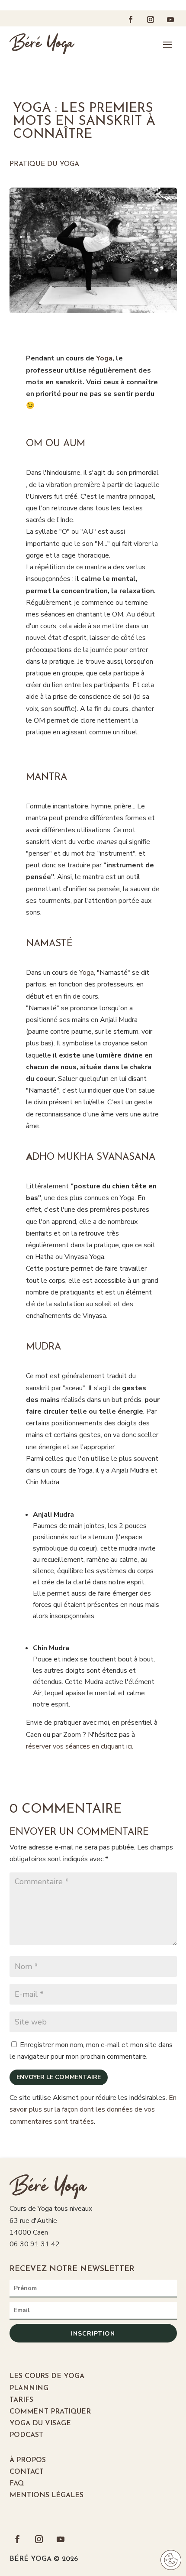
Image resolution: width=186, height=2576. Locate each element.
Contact (27, 2472)
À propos (28, 2460)
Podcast (26, 2435)
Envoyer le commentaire (59, 2077)
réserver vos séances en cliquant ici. (80, 1746)
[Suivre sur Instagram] (151, 19)
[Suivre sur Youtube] (170, 19)
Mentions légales (46, 2495)
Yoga (87, 973)
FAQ (17, 2484)
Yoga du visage (40, 2424)
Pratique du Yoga (44, 164)
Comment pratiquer (50, 2412)
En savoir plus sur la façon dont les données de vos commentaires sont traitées (93, 2109)
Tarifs (21, 2400)
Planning (29, 2388)
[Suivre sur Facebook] (131, 19)
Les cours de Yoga (47, 2376)
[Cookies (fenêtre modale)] (171, 2561)
